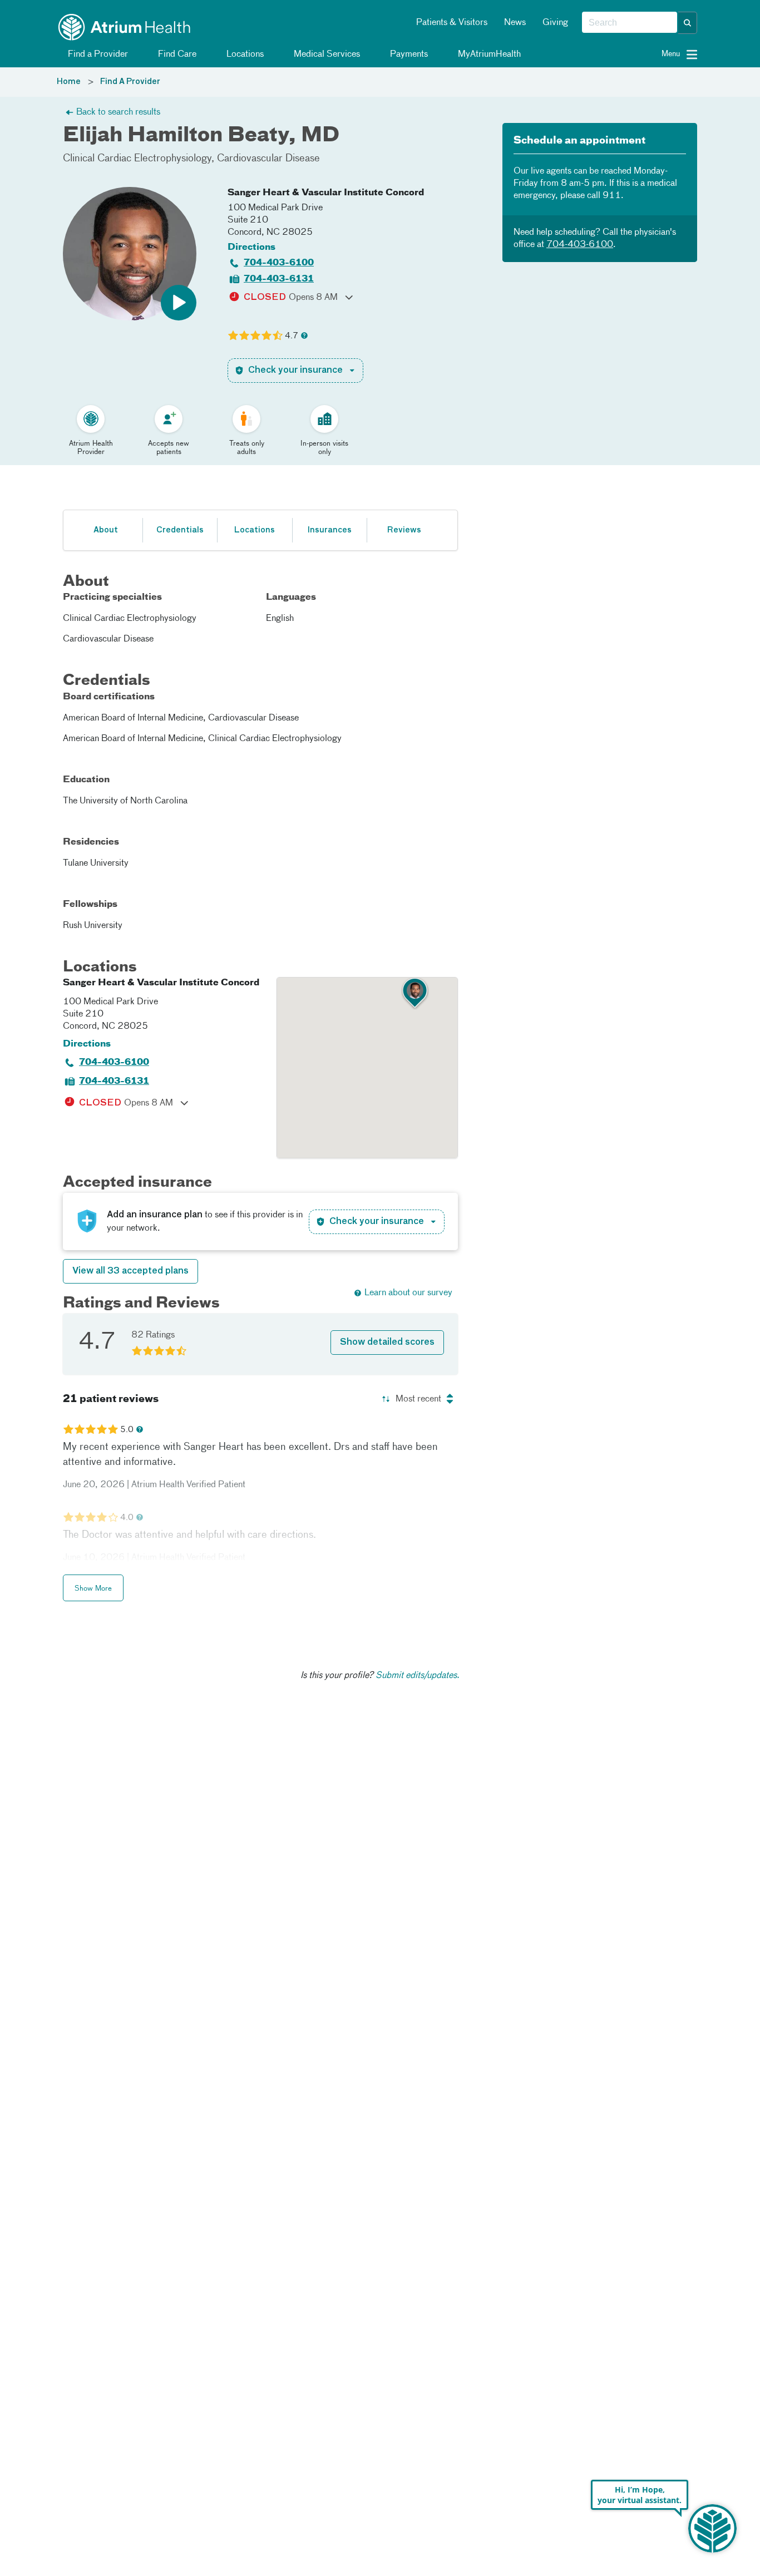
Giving (555, 23)
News (515, 23)
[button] (688, 23)
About (106, 530)
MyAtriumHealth (488, 55)
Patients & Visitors (452, 23)
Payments (408, 55)
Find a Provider (97, 55)
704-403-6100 (279, 263)
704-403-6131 (279, 279)
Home (69, 82)
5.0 (127, 1430)
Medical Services (326, 55)
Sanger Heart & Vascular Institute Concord (326, 193)
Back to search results (118, 112)
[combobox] (630, 23)
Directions (251, 248)
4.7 (292, 336)
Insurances (329, 530)
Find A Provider (130, 82)
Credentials (180, 530)
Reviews (404, 530)
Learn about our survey (408, 1293)
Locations (244, 55)
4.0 (127, 1518)
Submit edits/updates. (418, 1676)
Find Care (176, 55)
